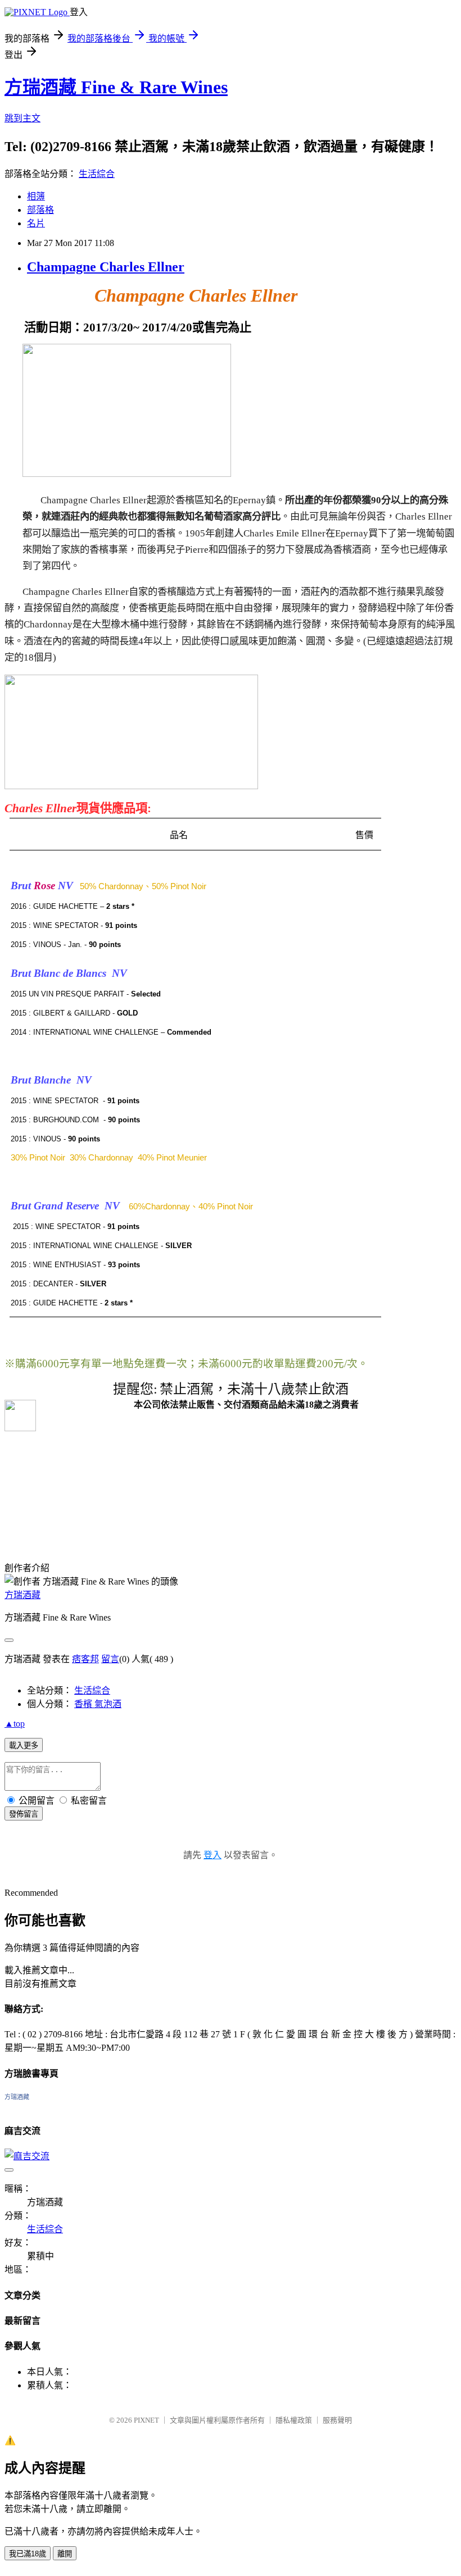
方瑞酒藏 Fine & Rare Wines (116, 87)
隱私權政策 (294, 2420)
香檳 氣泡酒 (98, 1704)
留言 (110, 1659)
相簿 (36, 196)
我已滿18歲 (28, 2554)
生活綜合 (97, 174)
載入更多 (24, 1746)
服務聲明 (337, 2420)
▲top (15, 1724)
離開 (65, 2554)
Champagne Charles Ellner (106, 267)
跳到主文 (22, 118)
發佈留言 (24, 1814)
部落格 (40, 210)
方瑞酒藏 (22, 1595)
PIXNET (146, 2420)
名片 (36, 223)
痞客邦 (85, 1659)
